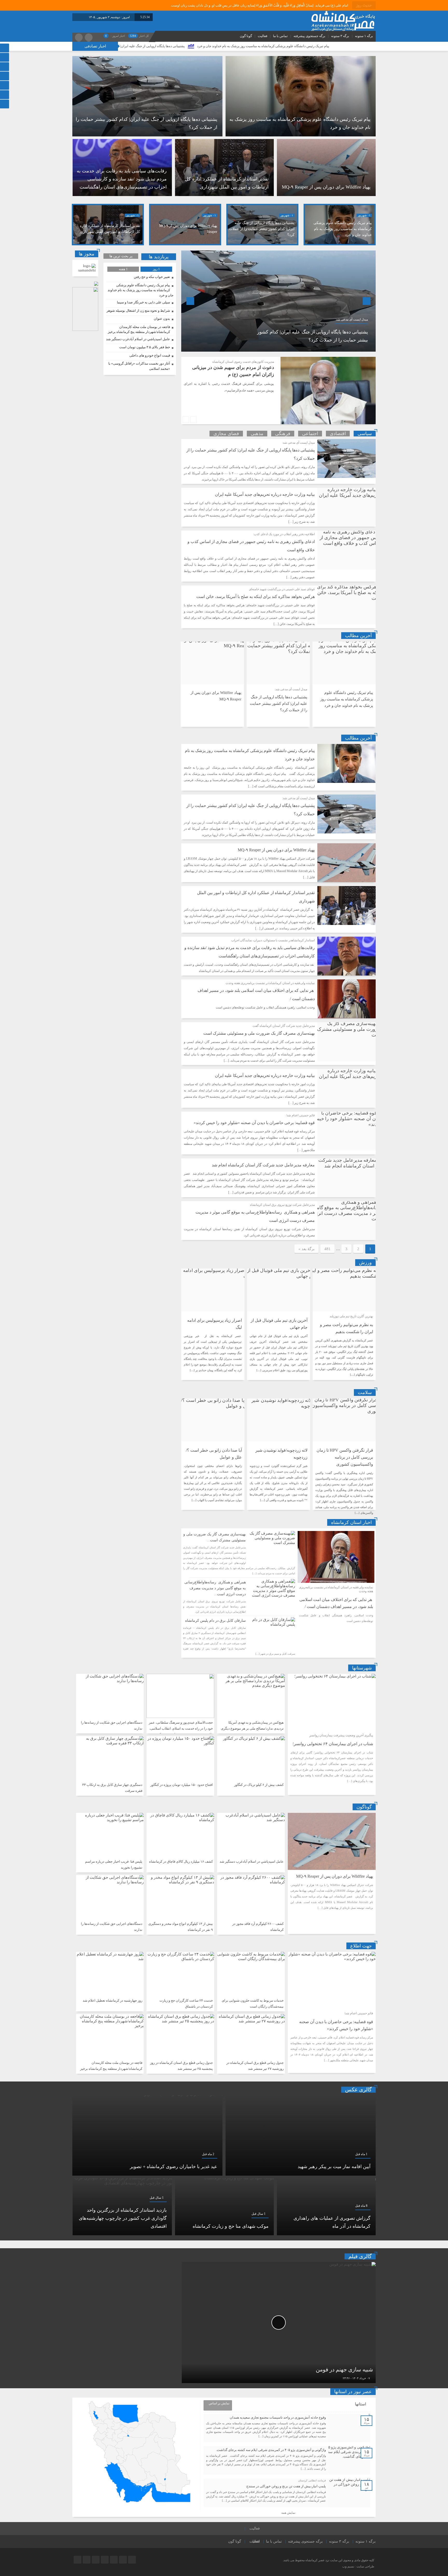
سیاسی (365, 434)
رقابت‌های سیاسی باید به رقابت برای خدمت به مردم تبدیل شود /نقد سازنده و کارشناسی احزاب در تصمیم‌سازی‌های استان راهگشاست (122, 179)
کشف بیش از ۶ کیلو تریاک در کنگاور (259, 1785)
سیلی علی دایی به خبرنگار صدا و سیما (143, 302)
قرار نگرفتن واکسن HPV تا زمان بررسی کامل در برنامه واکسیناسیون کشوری (345, 1457)
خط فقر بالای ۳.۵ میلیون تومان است (145, 347)
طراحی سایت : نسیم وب (358, 2566)
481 (327, 1249)
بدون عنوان (162, 319)
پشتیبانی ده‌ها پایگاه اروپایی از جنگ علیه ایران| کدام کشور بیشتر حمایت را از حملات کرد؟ (300, 46)
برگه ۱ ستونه (364, 36)
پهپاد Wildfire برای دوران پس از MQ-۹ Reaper (194, 46)
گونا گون (246, 36)
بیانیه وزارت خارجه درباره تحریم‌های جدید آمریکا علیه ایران (265, 494)
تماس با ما (280, 36)
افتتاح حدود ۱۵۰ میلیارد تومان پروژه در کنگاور (182, 1785)
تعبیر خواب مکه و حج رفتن (152, 277)
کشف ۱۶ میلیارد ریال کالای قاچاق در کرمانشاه (181, 1861)
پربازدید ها (159, 257)
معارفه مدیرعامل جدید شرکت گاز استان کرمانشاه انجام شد (263, 1165)
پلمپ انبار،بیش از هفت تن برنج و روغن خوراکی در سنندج (286, 2486)
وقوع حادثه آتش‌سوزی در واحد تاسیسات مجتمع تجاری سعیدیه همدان (278, 2417)
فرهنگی (283, 434)
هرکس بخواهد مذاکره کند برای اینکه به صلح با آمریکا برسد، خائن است (255, 597)
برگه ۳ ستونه (340, 36)
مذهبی (257, 434)
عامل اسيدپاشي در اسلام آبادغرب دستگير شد (138, 339)
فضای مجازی (226, 434)
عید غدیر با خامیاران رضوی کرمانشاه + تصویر (174, 2167)
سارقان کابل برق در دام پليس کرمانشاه (215, 1621)
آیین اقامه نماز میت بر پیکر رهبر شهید (334, 2167)
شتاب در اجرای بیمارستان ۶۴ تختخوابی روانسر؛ (333, 1744)
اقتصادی (338, 434)
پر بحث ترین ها (121, 256)
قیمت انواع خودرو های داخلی (150, 355)
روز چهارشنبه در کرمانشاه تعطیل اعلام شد (113, 2000)
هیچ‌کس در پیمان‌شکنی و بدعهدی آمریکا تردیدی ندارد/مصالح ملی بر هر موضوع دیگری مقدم (252, 1728)
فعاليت (262, 36)
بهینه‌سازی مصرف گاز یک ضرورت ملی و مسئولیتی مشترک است (259, 1033)
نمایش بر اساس (219, 2403)
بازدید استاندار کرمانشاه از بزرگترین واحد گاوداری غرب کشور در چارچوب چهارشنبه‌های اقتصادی (123, 2218)
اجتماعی (310, 434)
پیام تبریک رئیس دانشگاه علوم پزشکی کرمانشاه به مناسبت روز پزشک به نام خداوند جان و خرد (343, 229)
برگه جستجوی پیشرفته (309, 36)
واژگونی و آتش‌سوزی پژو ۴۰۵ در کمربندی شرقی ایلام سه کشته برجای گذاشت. (271, 2450)
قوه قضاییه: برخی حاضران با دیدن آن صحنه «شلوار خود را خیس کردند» (254, 1123)
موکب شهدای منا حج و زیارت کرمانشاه (231, 2226)
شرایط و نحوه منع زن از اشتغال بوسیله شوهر (138, 311)
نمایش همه (288, 2513)
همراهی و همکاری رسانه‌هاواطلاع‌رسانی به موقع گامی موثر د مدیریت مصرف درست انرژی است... (215, 1588)
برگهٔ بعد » (306, 1249)
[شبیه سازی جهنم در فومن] (279, 2323)
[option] (224, 126)
